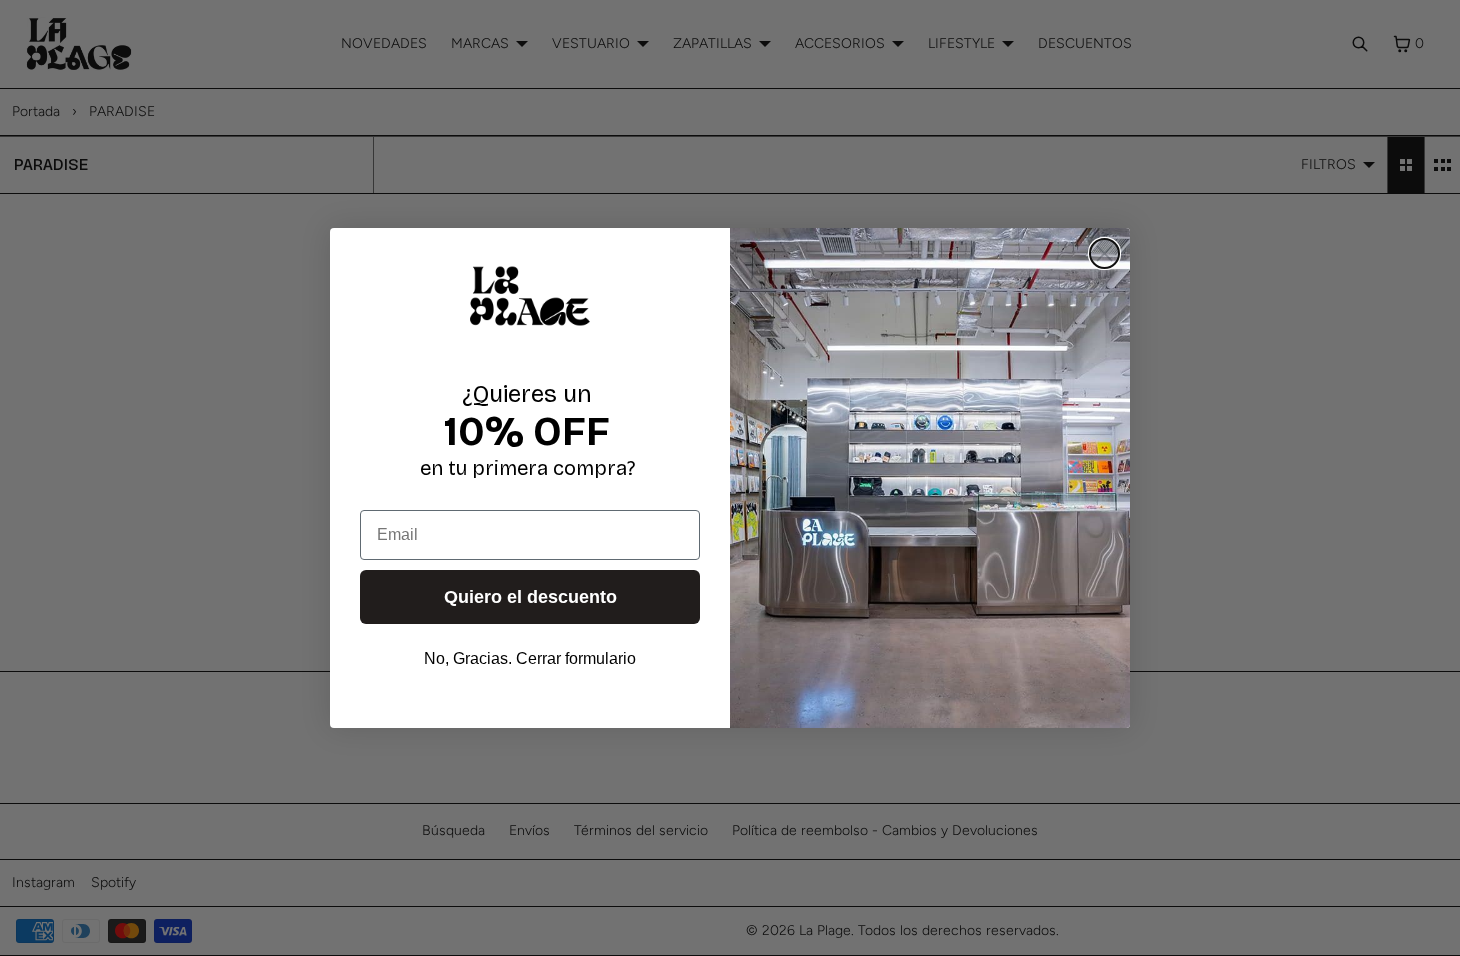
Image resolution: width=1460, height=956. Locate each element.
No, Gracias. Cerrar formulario (530, 658)
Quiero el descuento (530, 597)
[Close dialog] (1104, 253)
